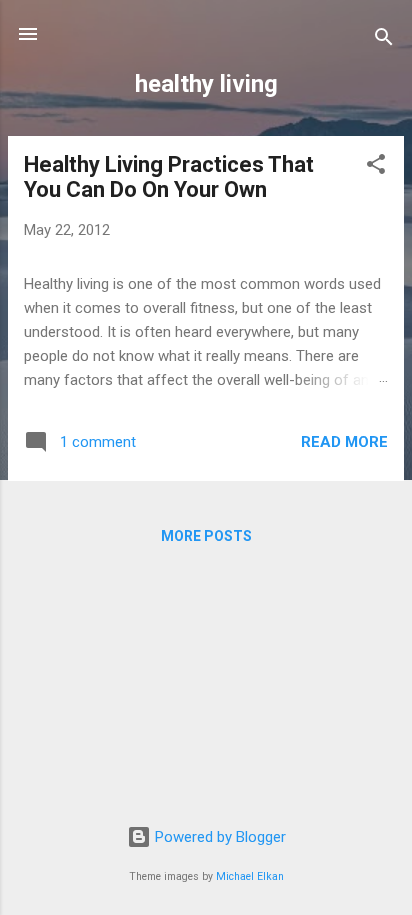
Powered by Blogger (218, 837)
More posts (206, 536)
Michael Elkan (250, 876)
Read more (344, 442)
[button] (376, 167)
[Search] (384, 40)
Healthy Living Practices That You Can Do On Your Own (169, 177)
